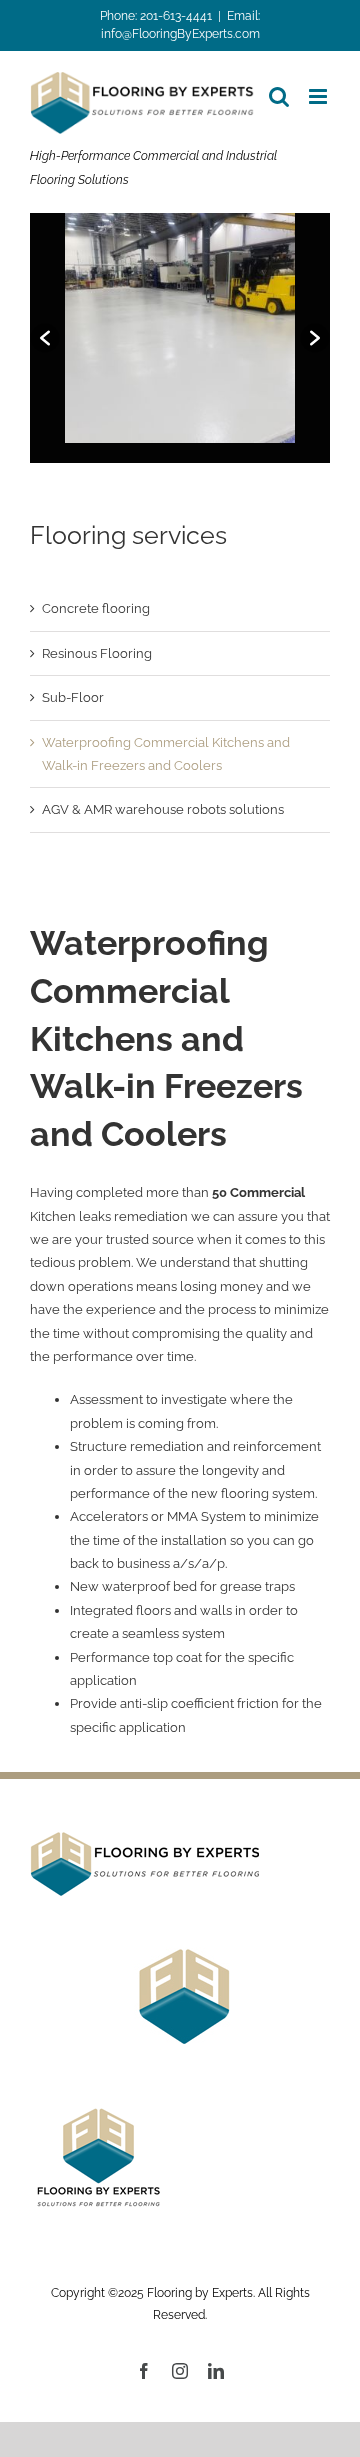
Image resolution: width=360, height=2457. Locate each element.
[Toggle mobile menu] (319, 96)
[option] (180, 328)
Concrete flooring (96, 608)
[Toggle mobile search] (279, 96)
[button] (45, 338)
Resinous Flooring (97, 653)
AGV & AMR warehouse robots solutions (163, 809)
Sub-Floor (73, 697)
